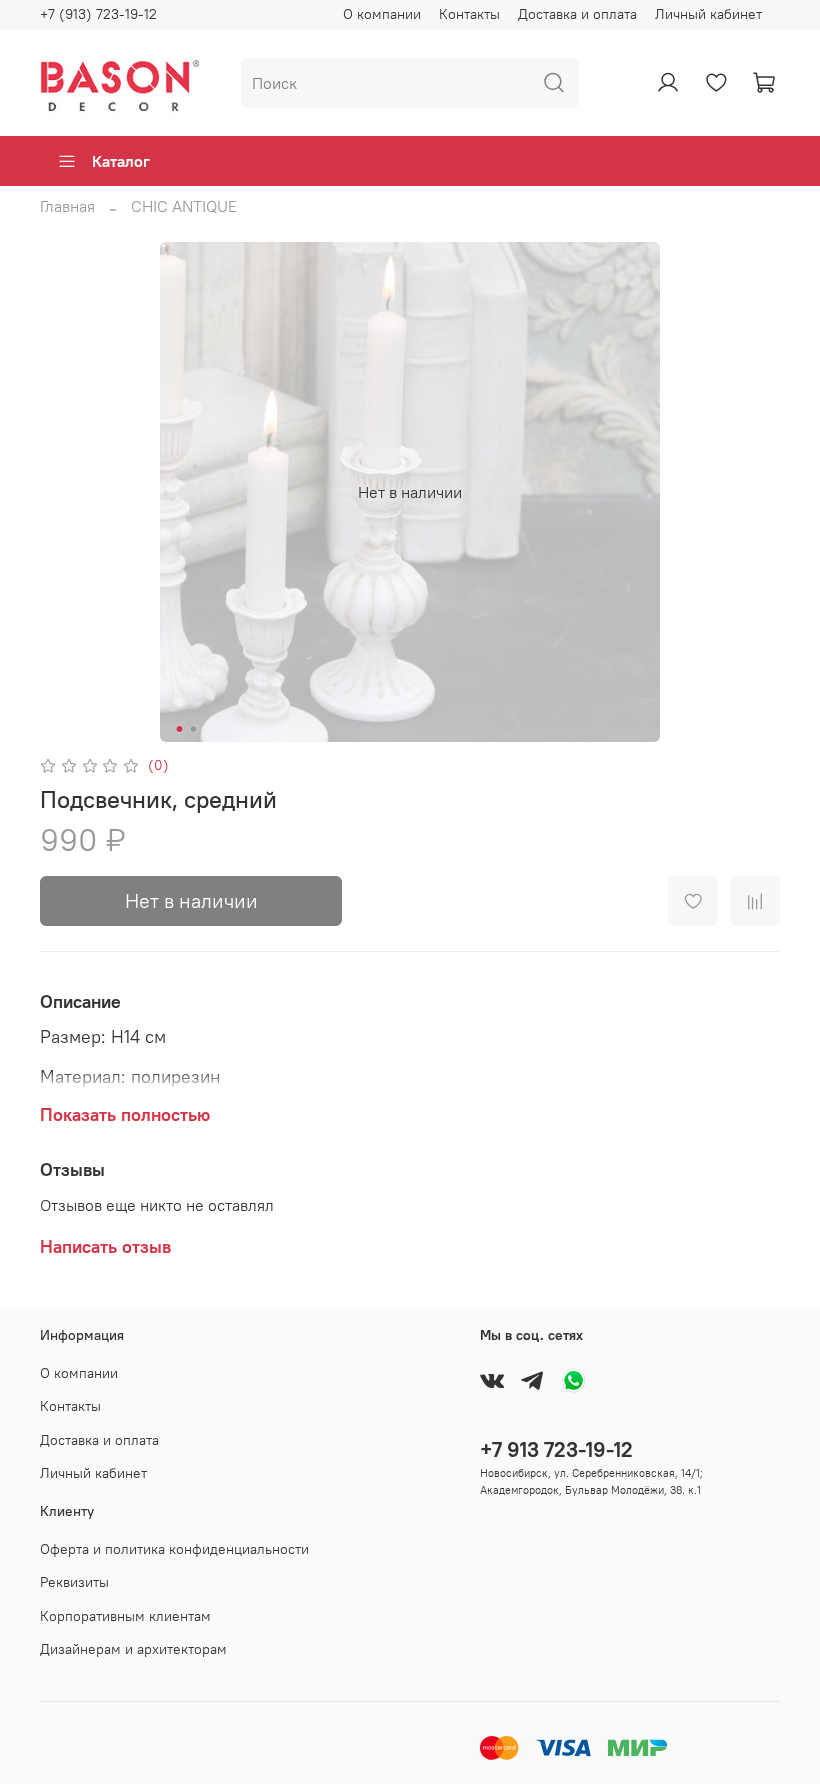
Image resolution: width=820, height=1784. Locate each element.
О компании (382, 14)
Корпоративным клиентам (125, 1616)
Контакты (469, 14)
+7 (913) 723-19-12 (98, 14)
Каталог (121, 161)
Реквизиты (74, 1582)
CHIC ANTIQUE (184, 206)
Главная (67, 206)
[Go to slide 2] (194, 729)
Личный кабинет (708, 14)
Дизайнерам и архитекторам (133, 1649)
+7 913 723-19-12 (556, 1449)
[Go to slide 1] (180, 729)
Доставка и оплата (577, 14)
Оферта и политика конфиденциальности (174, 1549)
